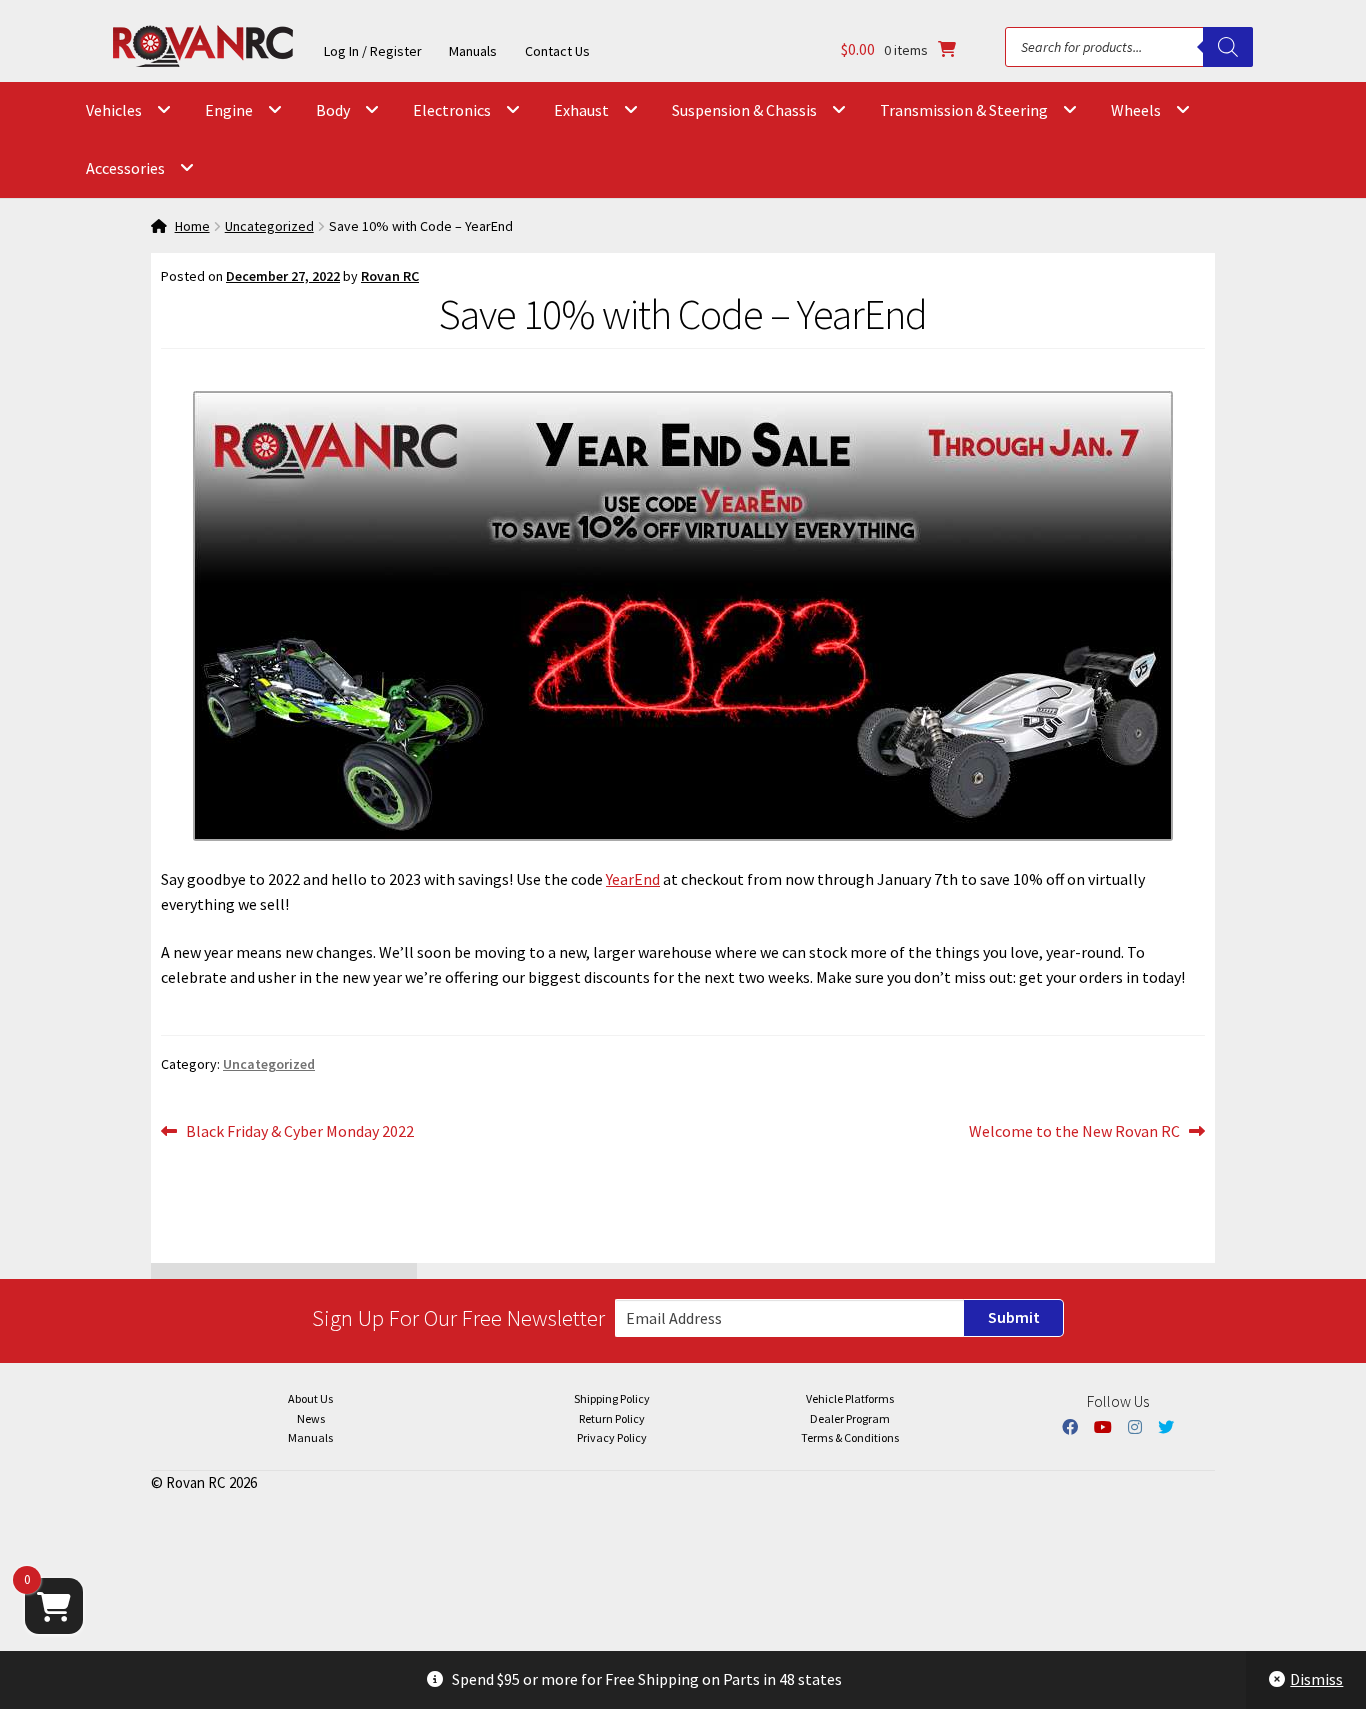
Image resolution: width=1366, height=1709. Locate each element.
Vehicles (114, 110)
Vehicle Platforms (850, 1398)
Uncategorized (269, 226)
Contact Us (557, 51)
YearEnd (633, 879)
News (311, 1418)
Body (333, 110)
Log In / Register (373, 51)
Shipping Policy (612, 1398)
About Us (310, 1398)
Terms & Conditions (850, 1437)
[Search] (1228, 47)
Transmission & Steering (964, 110)
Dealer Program (850, 1418)
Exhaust (581, 110)
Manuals (473, 51)
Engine (229, 110)
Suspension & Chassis (744, 110)
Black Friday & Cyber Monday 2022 (299, 1130)
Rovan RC (390, 276)
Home (192, 226)
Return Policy (612, 1418)
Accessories (125, 168)
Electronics (452, 110)
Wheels (1136, 110)
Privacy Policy (612, 1437)
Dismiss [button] (1316, 1679)
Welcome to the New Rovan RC (1074, 1130)
